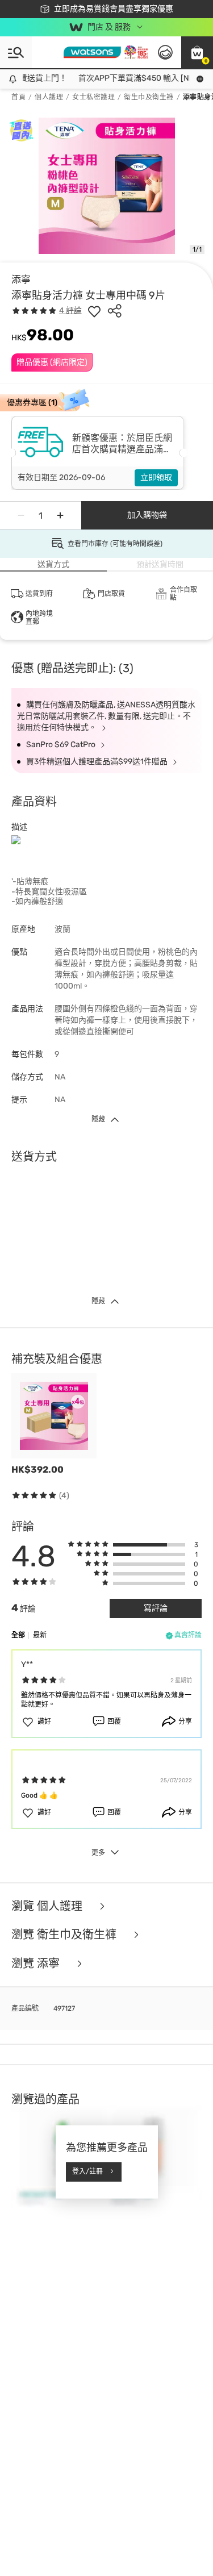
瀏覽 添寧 (37, 1964)
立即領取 (156, 478)
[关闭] (199, 2525)
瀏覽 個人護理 (48, 1906)
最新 (40, 1635)
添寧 (21, 280)
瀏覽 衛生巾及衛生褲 (65, 1935)
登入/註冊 (87, 2171)
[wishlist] (94, 311)
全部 (18, 1635)
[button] (197, 52)
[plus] (60, 515)
